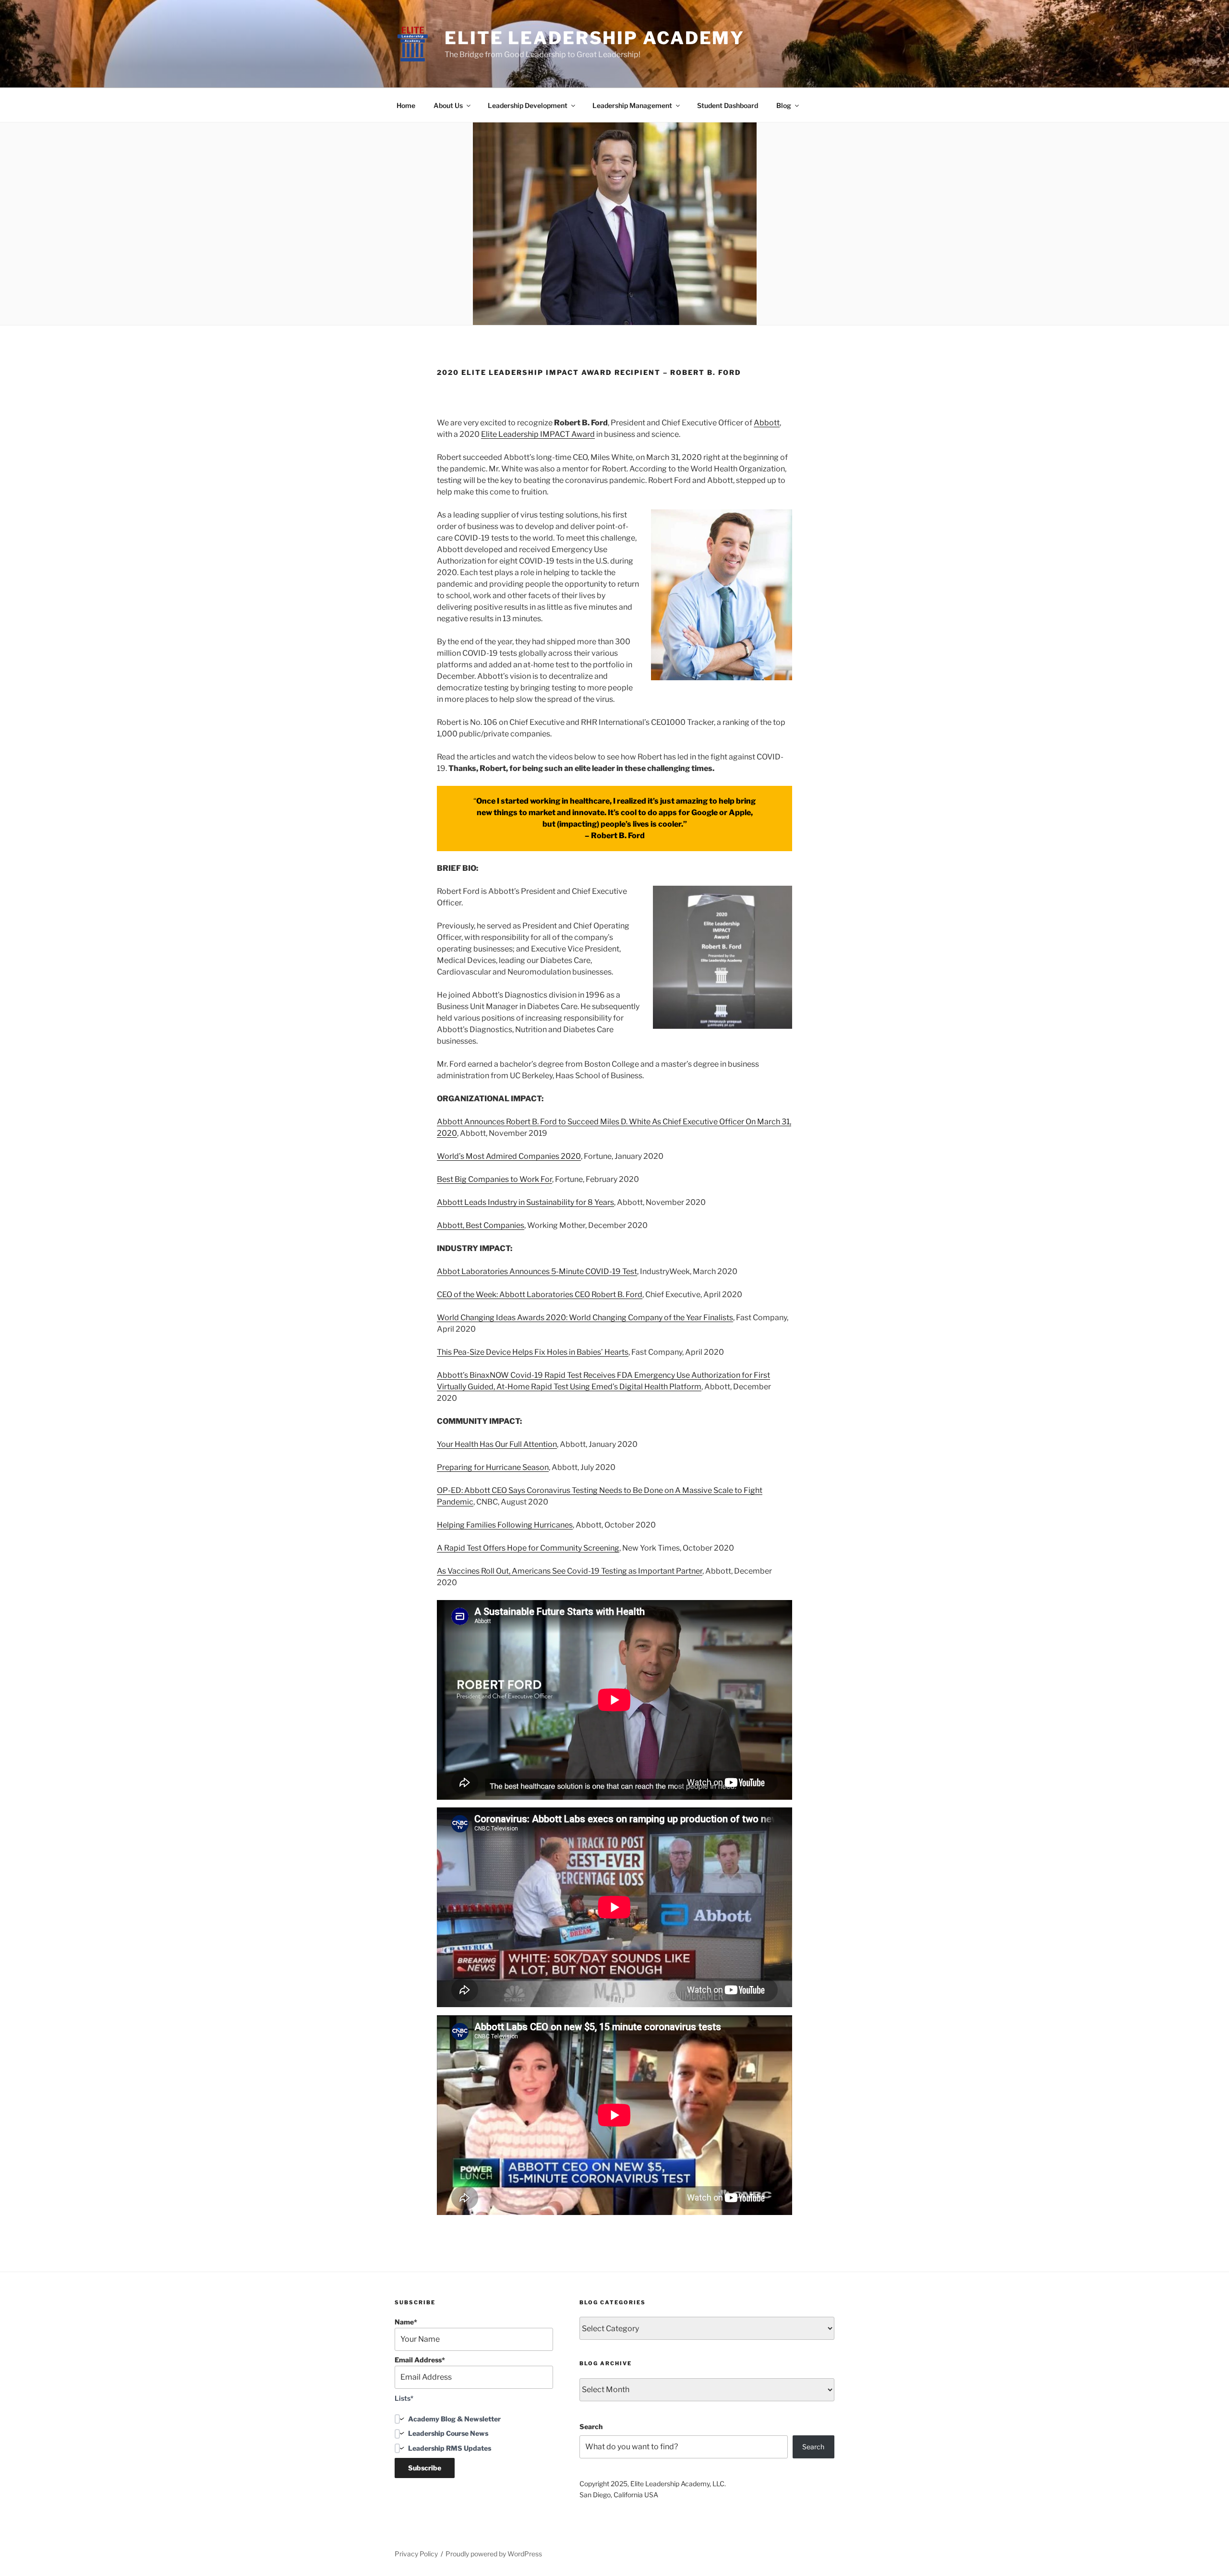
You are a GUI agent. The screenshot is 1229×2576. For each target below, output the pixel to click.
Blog (784, 105)
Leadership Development (528, 105)
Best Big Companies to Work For (494, 1179)
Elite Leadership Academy (595, 38)
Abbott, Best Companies (481, 1225)
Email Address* (420, 2360)
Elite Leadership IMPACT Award (538, 434)
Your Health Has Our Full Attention (497, 1444)
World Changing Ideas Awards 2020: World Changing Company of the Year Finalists (585, 1318)
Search (591, 2426)
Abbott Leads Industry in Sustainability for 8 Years (525, 1202)
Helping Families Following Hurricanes (505, 1525)
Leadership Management (632, 105)
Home (406, 105)
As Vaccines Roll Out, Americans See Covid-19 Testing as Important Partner (570, 1571)
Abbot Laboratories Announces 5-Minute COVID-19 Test (537, 1271)
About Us (448, 105)
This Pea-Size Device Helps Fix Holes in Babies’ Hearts (533, 1352)
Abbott (767, 423)
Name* (406, 2322)
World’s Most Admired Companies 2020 (509, 1156)
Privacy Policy (416, 2554)
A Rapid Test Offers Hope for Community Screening (528, 1548)
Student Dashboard (728, 105)
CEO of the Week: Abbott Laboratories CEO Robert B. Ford (540, 1294)
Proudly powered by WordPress (494, 2554)
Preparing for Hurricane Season (493, 1467)
